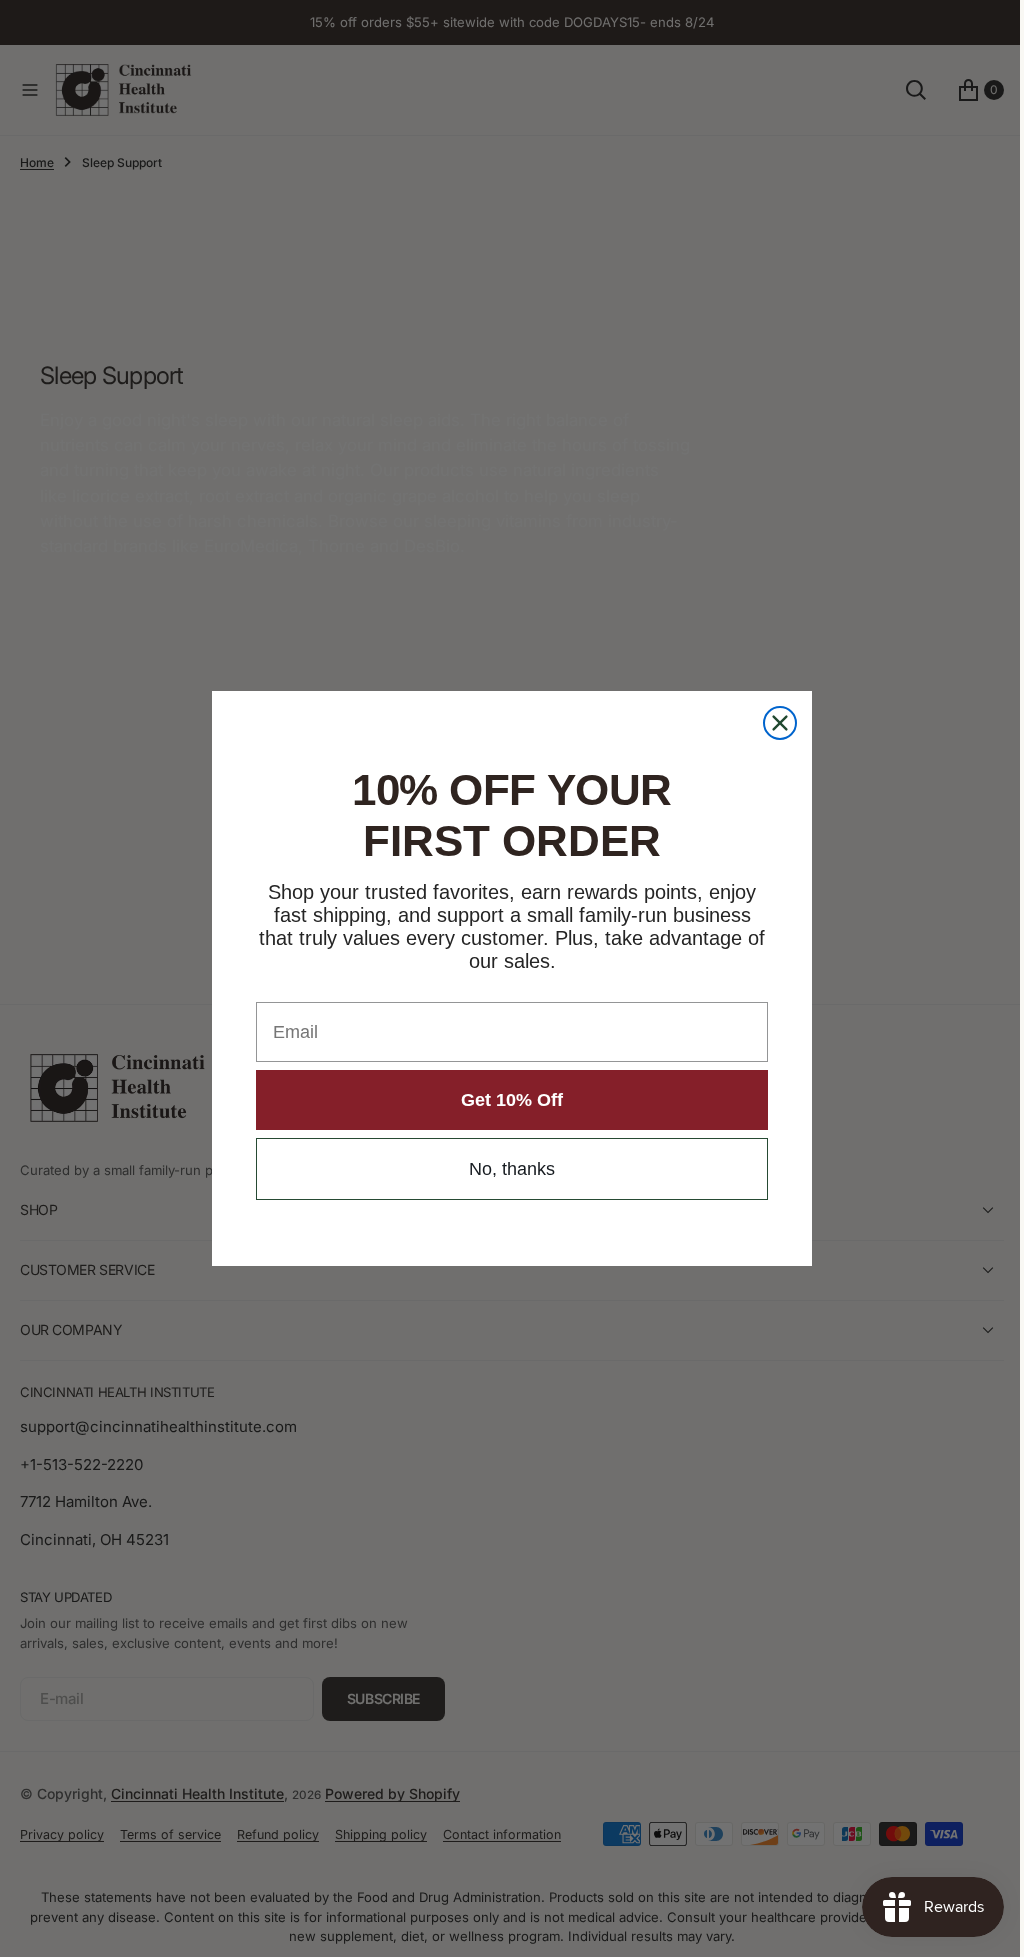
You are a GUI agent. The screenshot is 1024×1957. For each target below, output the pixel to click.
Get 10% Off (505, 1100)
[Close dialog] (773, 723)
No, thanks (505, 1169)
